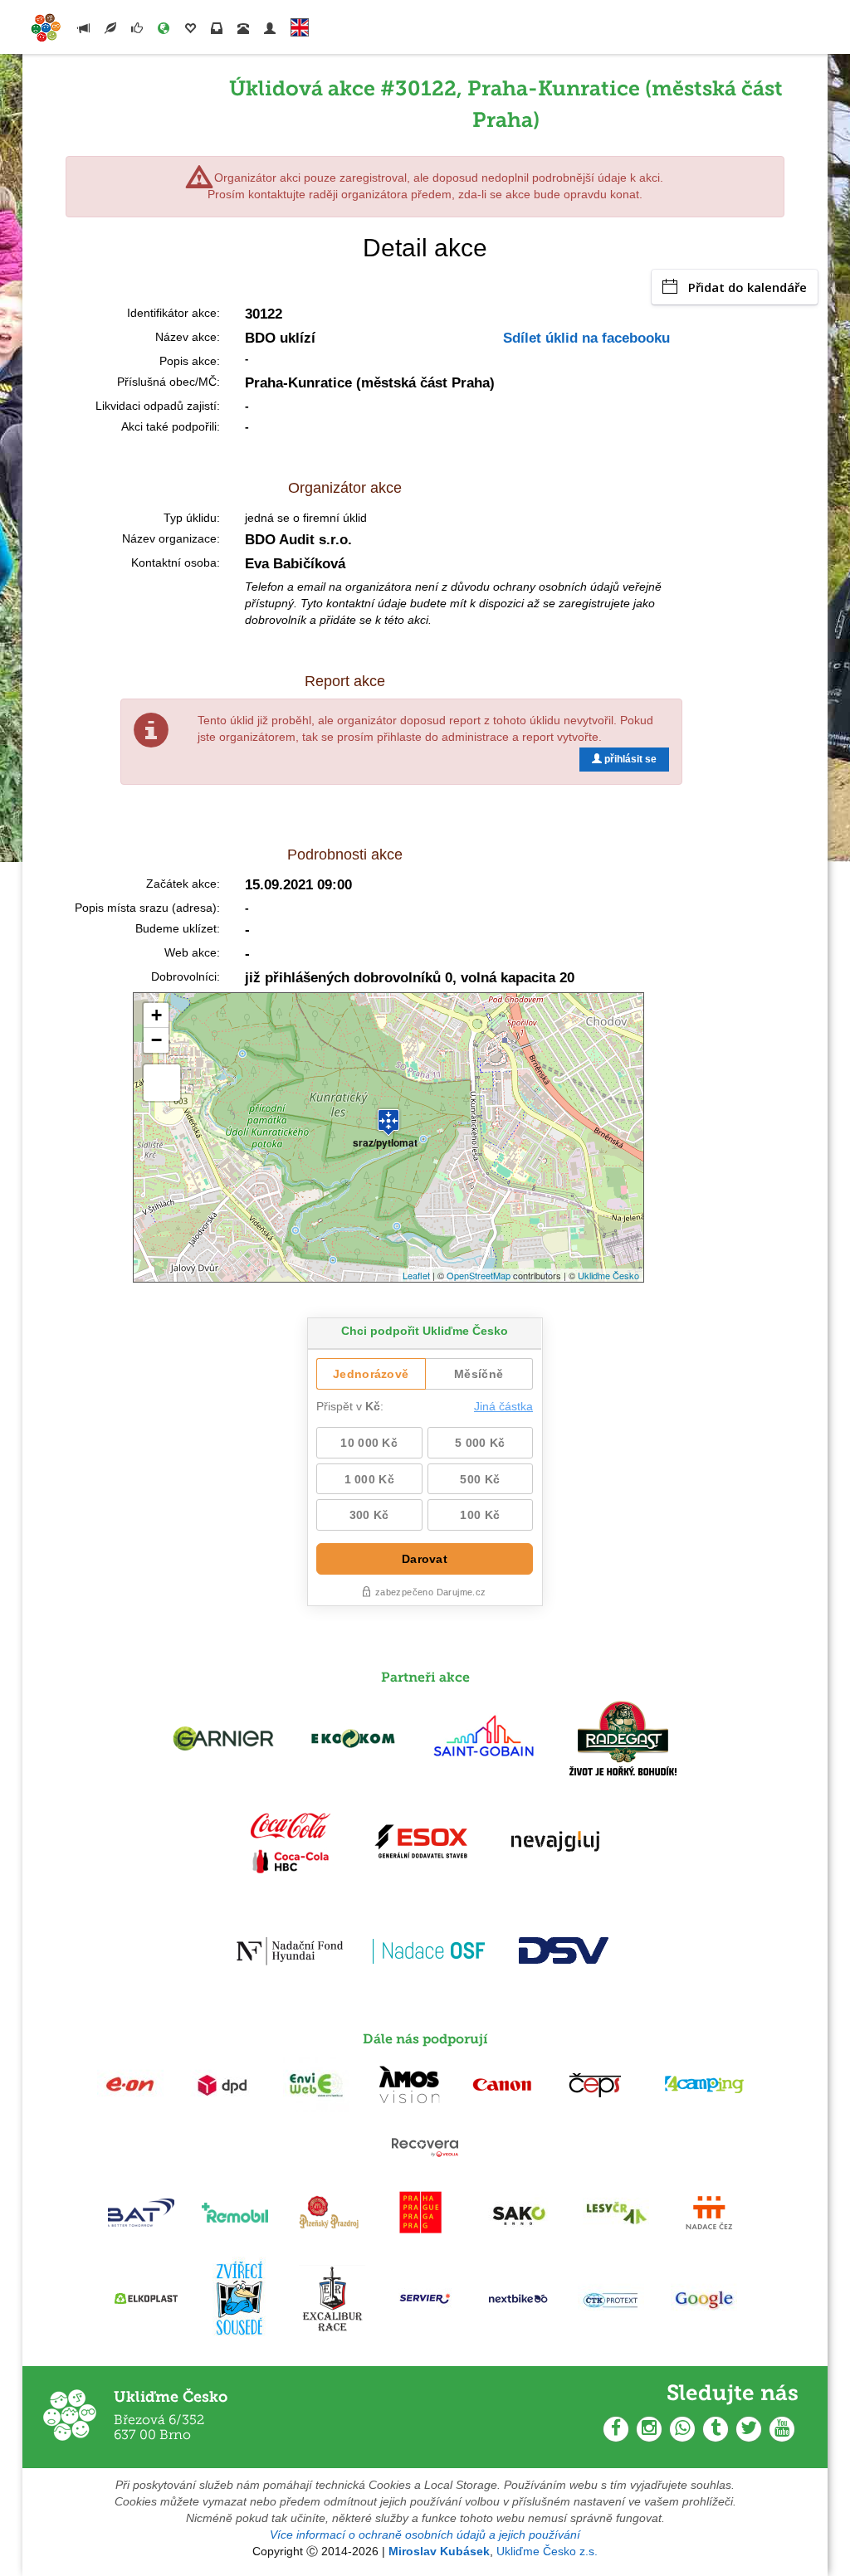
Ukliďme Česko (608, 1275)
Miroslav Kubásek (439, 2551)
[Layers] (162, 1083)
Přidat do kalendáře (747, 287)
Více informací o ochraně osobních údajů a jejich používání (425, 2535)
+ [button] (156, 1015)
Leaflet (416, 1275)
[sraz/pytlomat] (388, 1115)
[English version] (300, 24)
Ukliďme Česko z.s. (547, 2551)
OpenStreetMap (479, 1275)
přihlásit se (629, 759)
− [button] (156, 1040)
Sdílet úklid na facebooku (586, 338)
